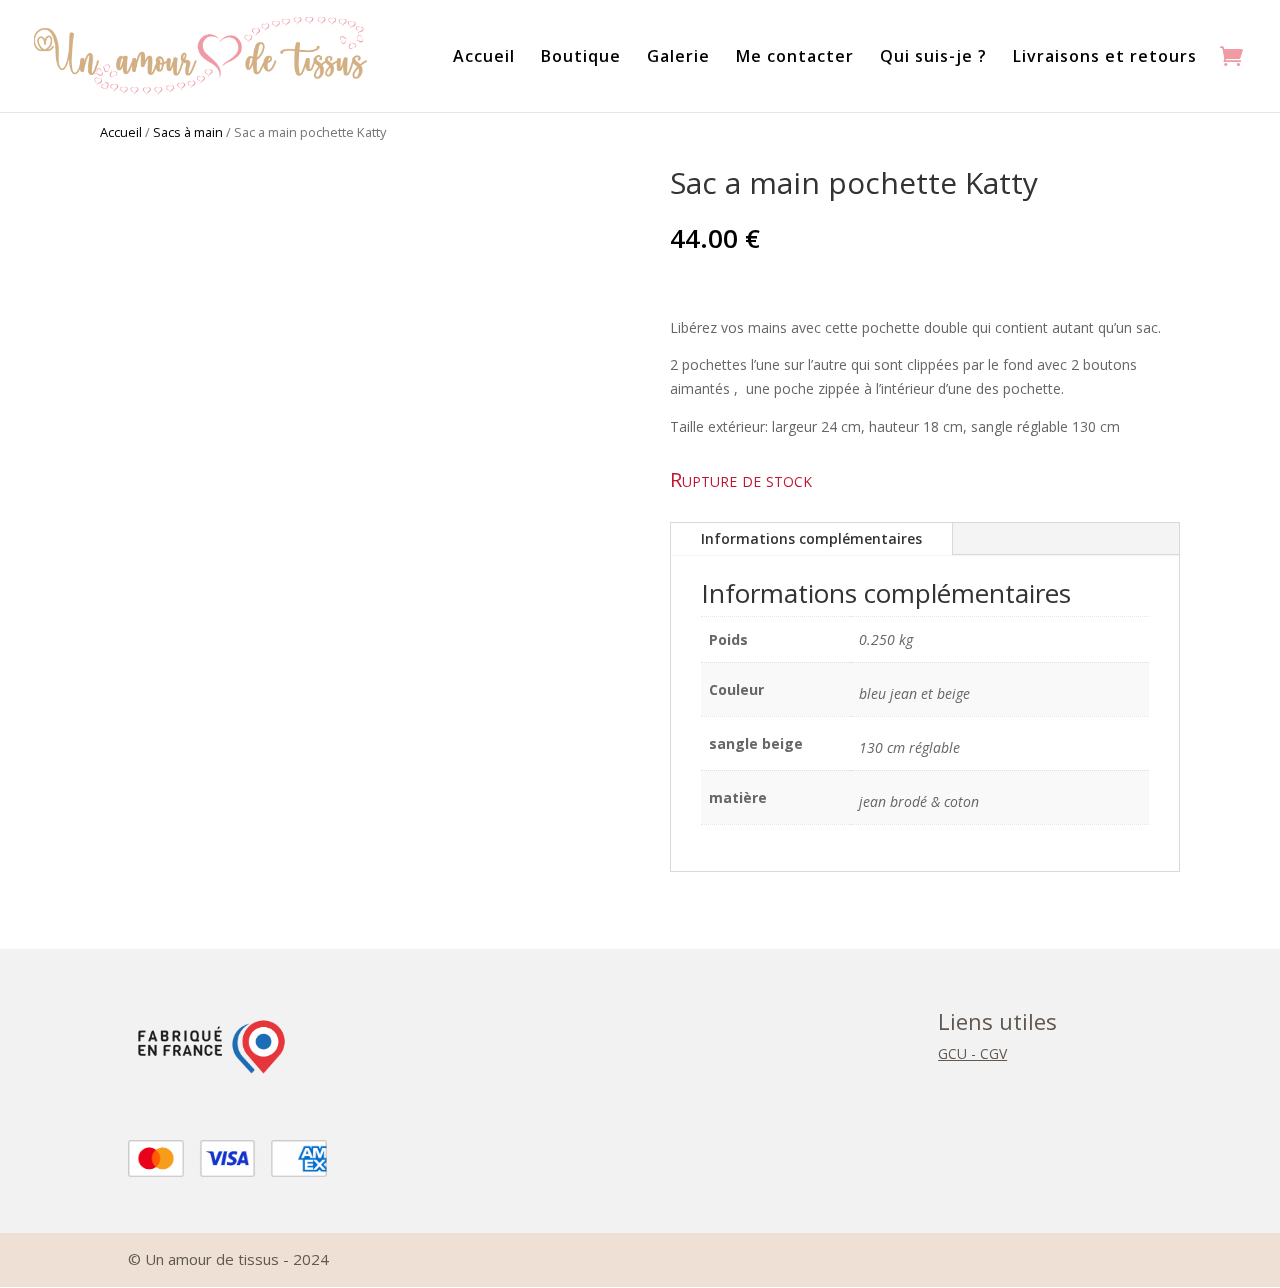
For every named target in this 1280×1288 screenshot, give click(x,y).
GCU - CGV (972, 1053)
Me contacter (795, 58)
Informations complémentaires (811, 538)
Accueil (484, 58)
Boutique (581, 58)
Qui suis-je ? (933, 58)
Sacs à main (188, 132)
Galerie (678, 58)
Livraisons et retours (1105, 58)
